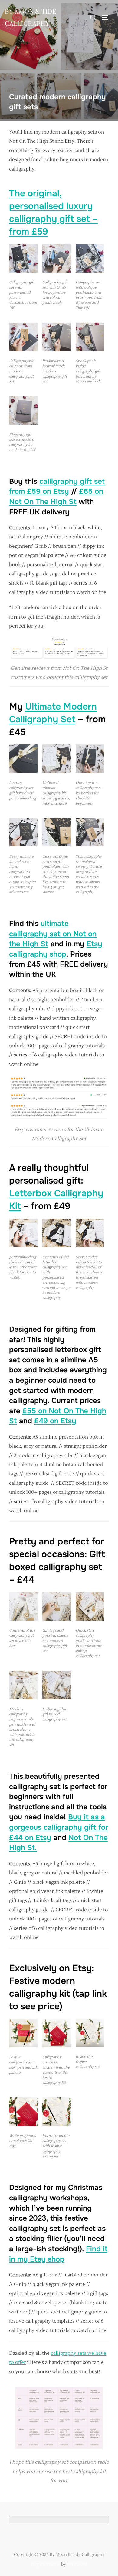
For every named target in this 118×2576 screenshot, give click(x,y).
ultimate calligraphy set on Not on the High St (53, 934)
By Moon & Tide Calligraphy (30, 17)
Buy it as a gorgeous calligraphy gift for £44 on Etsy (59, 1827)
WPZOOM (77, 2564)
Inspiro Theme (46, 2564)
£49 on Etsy (55, 1421)
